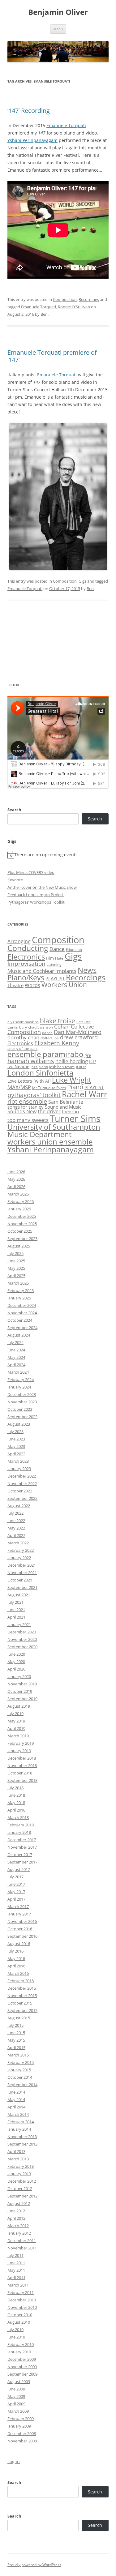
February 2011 (21, 2292)
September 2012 (22, 2196)
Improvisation (26, 963)
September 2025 (22, 1239)
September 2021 (22, 1587)
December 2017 (22, 1840)
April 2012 (16, 2218)
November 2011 (22, 2248)
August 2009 (19, 2381)
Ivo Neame (18, 1067)
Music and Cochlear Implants (42, 971)
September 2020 (22, 1647)
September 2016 (22, 1936)
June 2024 (16, 1350)
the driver (49, 1111)
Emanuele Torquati (66, 125)
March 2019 (18, 1736)
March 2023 (18, 1461)
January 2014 (19, 2129)
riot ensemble (27, 1101)
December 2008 (22, 2433)
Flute (59, 958)
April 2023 (16, 1454)
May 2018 (16, 1803)
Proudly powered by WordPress (34, 2565)
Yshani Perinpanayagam (32, 140)
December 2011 (22, 2240)
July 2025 (15, 1253)
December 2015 (22, 1988)
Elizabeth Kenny (57, 1043)
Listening (54, 965)
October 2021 (20, 1580)
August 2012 (19, 2203)
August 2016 (19, 1944)
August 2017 (19, 1869)
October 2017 (20, 1855)
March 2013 (18, 2159)
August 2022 (19, 1506)
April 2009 (16, 2404)
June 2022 (16, 1521)
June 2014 (16, 2092)
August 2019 (19, 1706)
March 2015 (18, 2055)
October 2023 (20, 1409)
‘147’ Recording (29, 111)
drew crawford (79, 1037)
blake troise (58, 1021)
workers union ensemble (50, 1142)
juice (81, 1066)
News (87, 970)
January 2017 (19, 1914)
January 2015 (19, 2070)
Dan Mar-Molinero (78, 1032)
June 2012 (16, 2211)
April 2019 (16, 1728)
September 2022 (22, 1498)
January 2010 (19, 2352)
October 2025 (20, 1231)
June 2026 (16, 1172)
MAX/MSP (19, 1087)
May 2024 (16, 1357)
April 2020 (16, 1669)
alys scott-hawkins (23, 1022)
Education (74, 950)
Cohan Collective (74, 1027)
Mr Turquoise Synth (49, 1088)
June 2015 (16, 2033)
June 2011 (16, 2263)
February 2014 (21, 2122)
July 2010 (15, 2330)
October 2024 (20, 1320)
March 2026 (18, 1194)
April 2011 (16, 2278)
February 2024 (21, 1380)
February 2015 (21, 2062)
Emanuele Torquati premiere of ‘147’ (52, 356)
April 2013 (16, 2151)
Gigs (82, 581)
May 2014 (16, 2099)
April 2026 (16, 1187)
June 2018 (16, 1795)
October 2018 (20, 1773)
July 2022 (15, 1513)
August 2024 (19, 1335)
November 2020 (22, 1639)
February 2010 (21, 2344)
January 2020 (19, 1676)
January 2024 (19, 1387)
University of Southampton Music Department (54, 1130)
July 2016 (15, 1951)
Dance (57, 949)
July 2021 (15, 1602)
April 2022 (16, 1535)
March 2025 (18, 1283)
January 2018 (19, 1832)
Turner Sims (75, 1119)
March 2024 (18, 1372)
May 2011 (16, 2270)
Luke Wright (72, 1080)
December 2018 (22, 1758)
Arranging (19, 941)
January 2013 (19, 2174)
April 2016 (16, 1966)
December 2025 (22, 1216)
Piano (75, 1087)
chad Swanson (41, 1027)
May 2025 (16, 1268)
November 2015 (22, 1996)
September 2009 (22, 2374)
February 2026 (21, 1201)
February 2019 (21, 1743)
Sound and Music (63, 1107)
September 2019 (22, 1699)
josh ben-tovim (62, 1067)
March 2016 (18, 1973)
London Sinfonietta (40, 1073)
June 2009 (16, 2389)
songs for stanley (26, 1107)
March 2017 (18, 1906)
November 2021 (22, 1573)
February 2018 (21, 1825)
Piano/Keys (26, 978)
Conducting (28, 948)
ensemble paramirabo (45, 1054)
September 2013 (22, 2144)
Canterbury (17, 1027)
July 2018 (15, 1788)
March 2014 (18, 2114)
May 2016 (16, 1958)
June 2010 (16, 2337)
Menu (58, 29)
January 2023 (19, 1469)
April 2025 (16, 1276)
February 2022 (21, 1550)
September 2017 (22, 1862)
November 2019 (22, 1684)
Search (14, 810)
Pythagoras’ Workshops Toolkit (36, 902)
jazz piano (39, 1067)
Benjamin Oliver (58, 12)
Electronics (26, 957)
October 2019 (20, 1691)
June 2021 (16, 1610)
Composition (65, 299)
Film (50, 958)
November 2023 (22, 1402)
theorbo (70, 1111)
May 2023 (16, 1446)
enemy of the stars (22, 1049)
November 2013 (22, 2137)
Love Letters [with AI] (29, 1081)
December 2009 (22, 2359)
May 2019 (16, 1721)
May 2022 (16, 1528)
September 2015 (22, 2010)
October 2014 (20, 2077)
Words (32, 985)
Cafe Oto (84, 1022)
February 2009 (21, 2419)
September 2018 (22, 1780)
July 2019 (15, 1714)
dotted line (50, 1038)
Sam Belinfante (66, 1102)
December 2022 (22, 1476)
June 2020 (16, 1654)
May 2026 (16, 1179)
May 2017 (16, 1892)
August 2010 (19, 2322)
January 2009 (19, 2426)
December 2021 (22, 1565)
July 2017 (15, 1877)
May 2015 (16, 2040)
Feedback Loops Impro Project (36, 895)
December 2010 (22, 2300)
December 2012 (22, 2181)
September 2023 (22, 1417)
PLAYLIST (55, 978)
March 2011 (18, 2285)
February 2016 (21, 1981)
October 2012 (20, 2189)
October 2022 (20, 1491)
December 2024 (22, 1305)
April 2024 (16, 1365)
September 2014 (22, 2085)
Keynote (15, 880)
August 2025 (19, 1246)
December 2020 (22, 1632)
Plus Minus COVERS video (31, 872)
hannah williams (31, 1061)
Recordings (89, 299)
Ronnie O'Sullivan (74, 307)
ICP (92, 1061)
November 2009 (22, 2367)
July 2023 (15, 1431)
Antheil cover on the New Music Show (42, 887)
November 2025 (22, 1224)
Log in (14, 2461)
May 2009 (16, 2396)
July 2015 (15, 2025)
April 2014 (16, 2107)
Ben (44, 314)
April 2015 (16, 2048)
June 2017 (16, 1884)
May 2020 (16, 1662)
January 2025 (19, 1298)
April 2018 (16, 1810)
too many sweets (28, 1120)
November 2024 (22, 1313)
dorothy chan (23, 1037)
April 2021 (16, 1617)
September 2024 (22, 1328)
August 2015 (19, 2018)
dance (47, 1033)
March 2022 (18, 1543)
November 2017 (22, 1847)
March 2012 (18, 2226)
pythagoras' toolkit (34, 1095)
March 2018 (18, 1817)
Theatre (15, 985)
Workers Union (64, 985)
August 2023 (19, 1424)
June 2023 (16, 1439)
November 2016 (22, 1921)
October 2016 (20, 1929)
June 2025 (16, 1261)
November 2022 (22, 1483)
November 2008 (22, 2441)
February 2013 (21, 2166)
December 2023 (22, 1394)
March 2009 (18, 2411)
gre (88, 1055)
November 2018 (22, 1765)
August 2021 (19, 1595)
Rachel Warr (85, 1094)
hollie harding (72, 1061)
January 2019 (19, 1751)
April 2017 (16, 1899)
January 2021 (19, 1624)
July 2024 (15, 1342)
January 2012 (19, 2233)
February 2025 (21, 1290)
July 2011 (15, 2255)
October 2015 (20, 2003)
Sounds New (22, 1111)
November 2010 (22, 2307)
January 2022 (19, 1558)
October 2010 (20, 2315)
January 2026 (19, 1209)
